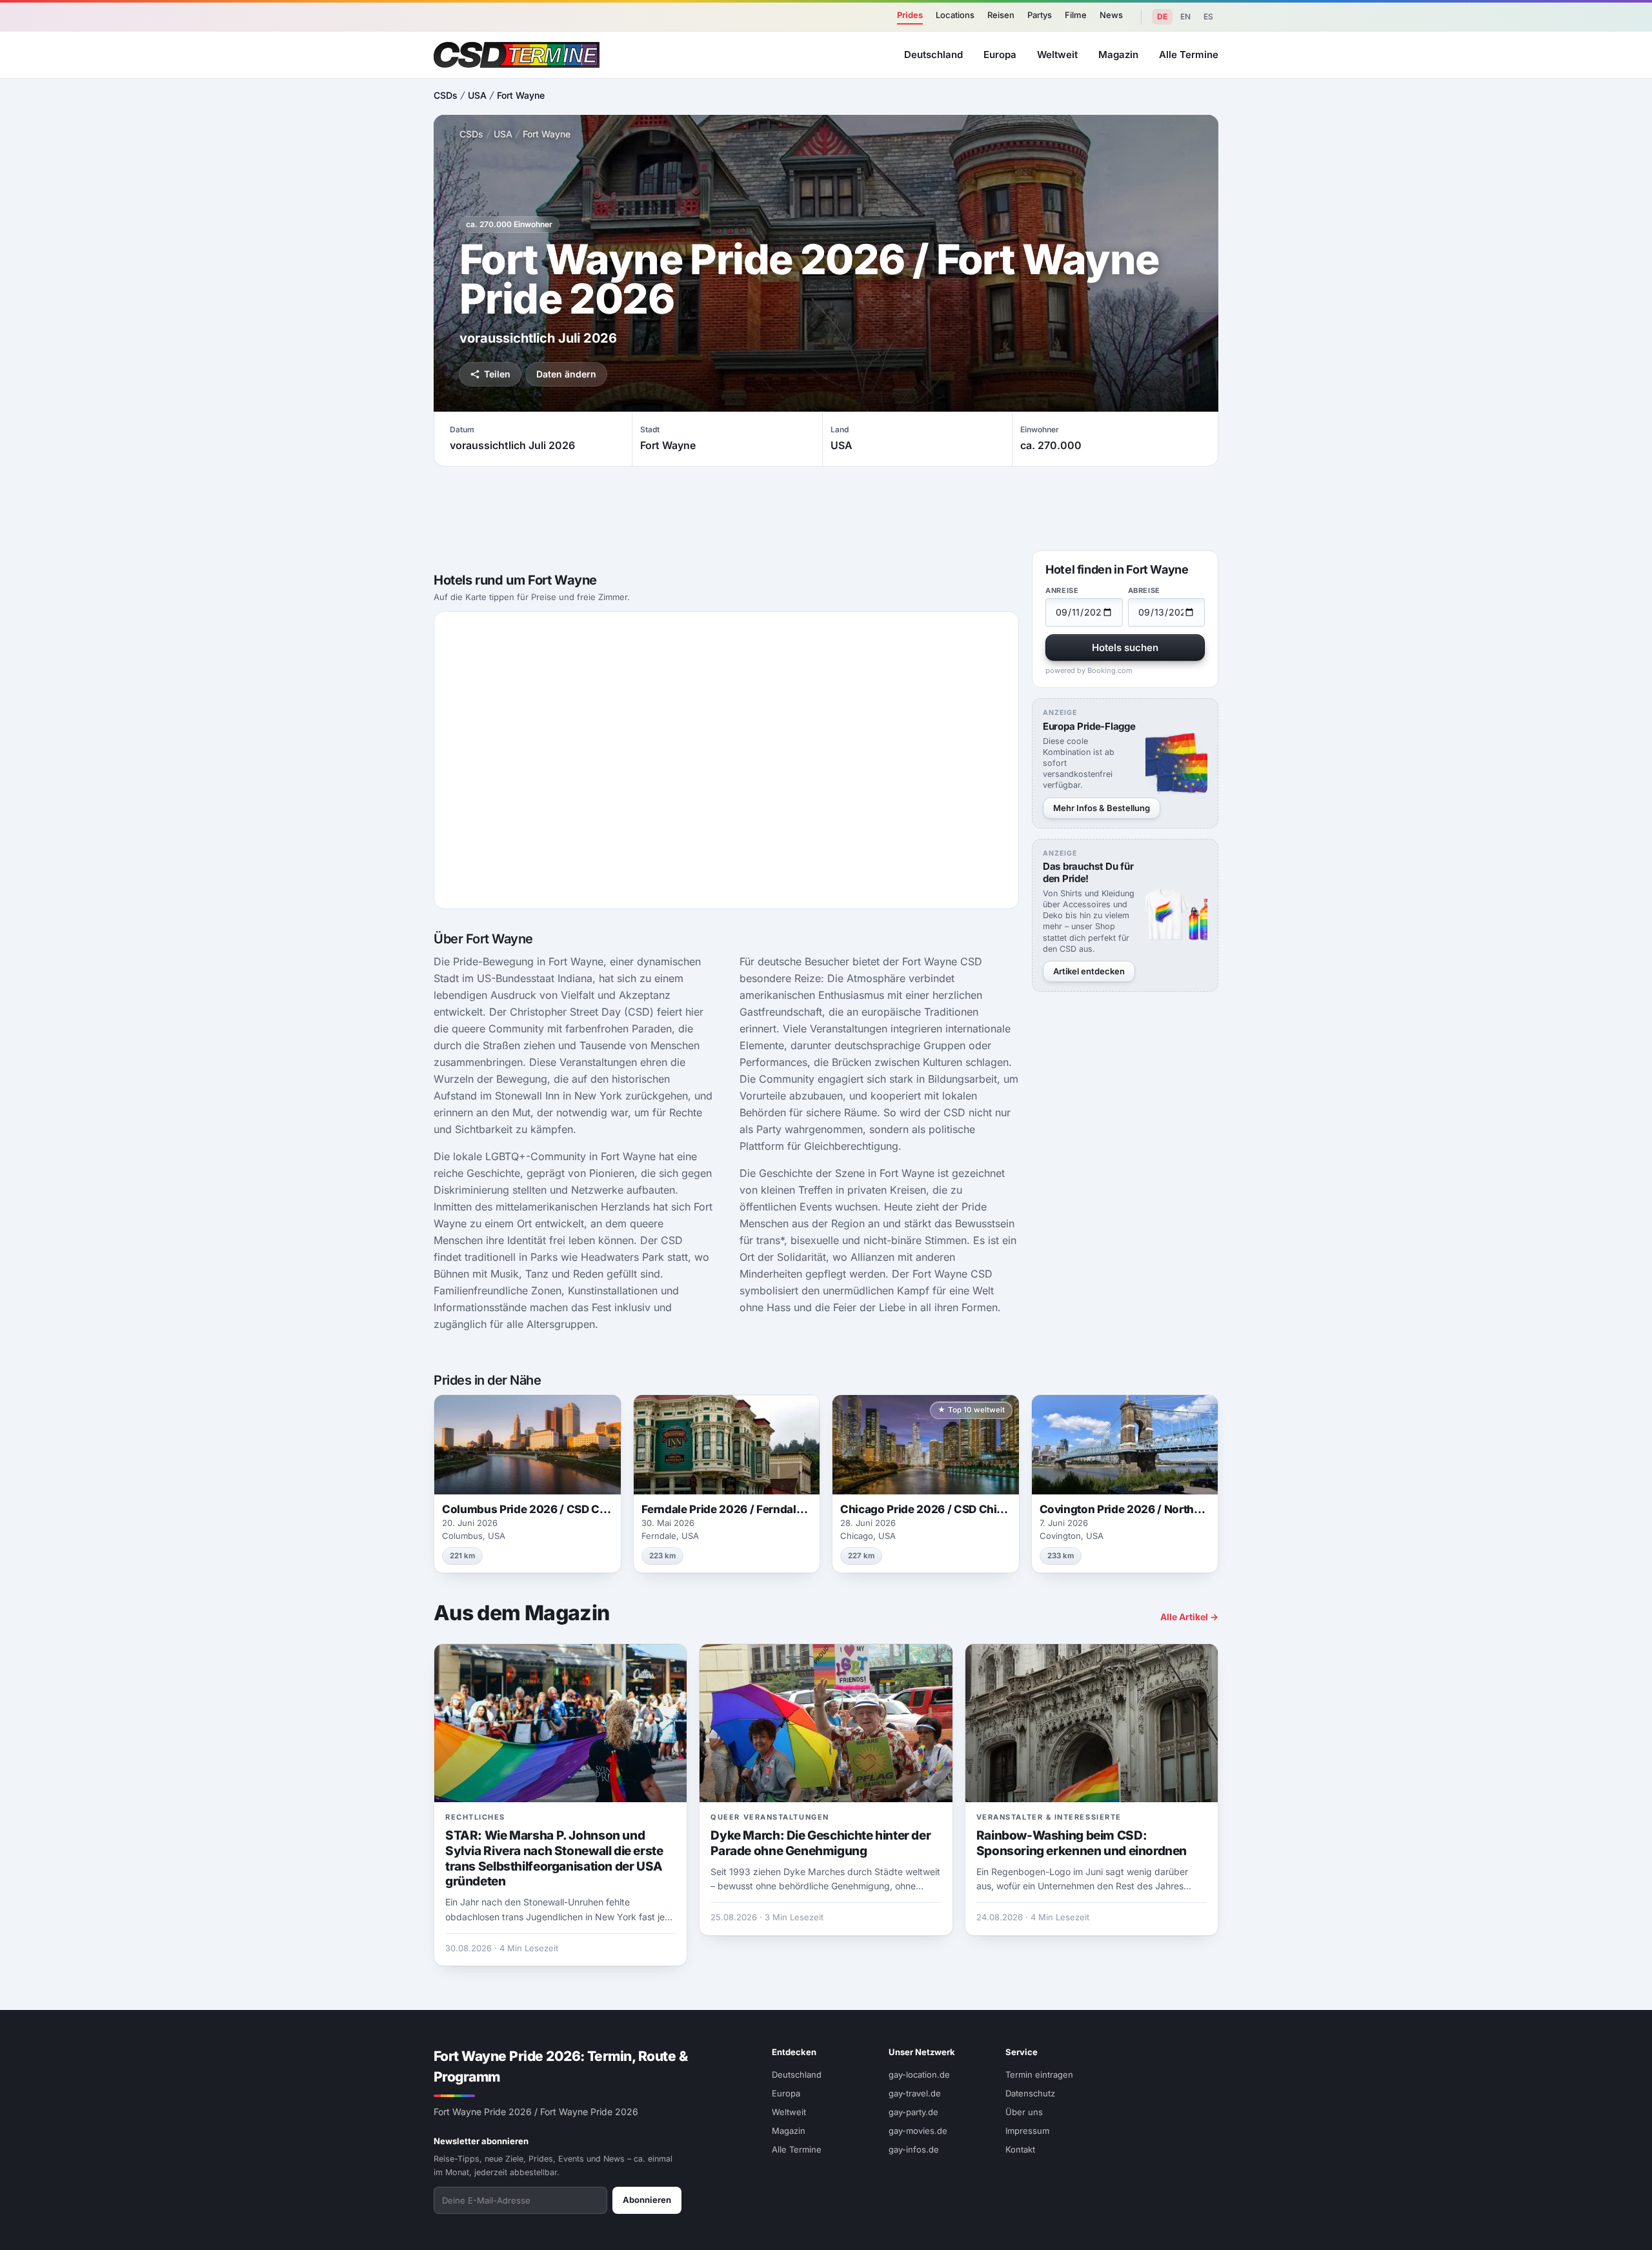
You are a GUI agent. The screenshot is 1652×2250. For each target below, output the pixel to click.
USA (477, 95)
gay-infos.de (914, 2149)
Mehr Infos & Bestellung (1102, 808)
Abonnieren (647, 2200)
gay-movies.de (918, 2131)
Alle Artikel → (1189, 1617)
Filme (1076, 15)
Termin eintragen (1039, 2074)
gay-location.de (919, 2074)
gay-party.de (913, 2112)
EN (1185, 16)
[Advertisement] (1585, 1125)
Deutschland (933, 55)
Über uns (1024, 2112)
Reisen (1001, 15)
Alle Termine (1189, 55)
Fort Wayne (521, 95)
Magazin (1118, 55)
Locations (955, 15)
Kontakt (1020, 2149)
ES (1208, 16)
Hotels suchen (1125, 648)
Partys (1040, 15)
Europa (1000, 55)
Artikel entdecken (1089, 971)
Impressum (1027, 2131)
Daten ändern (566, 374)
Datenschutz (1030, 2093)
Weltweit (1057, 55)
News (1111, 15)
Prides (910, 15)
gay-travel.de (915, 2093)
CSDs (446, 95)
